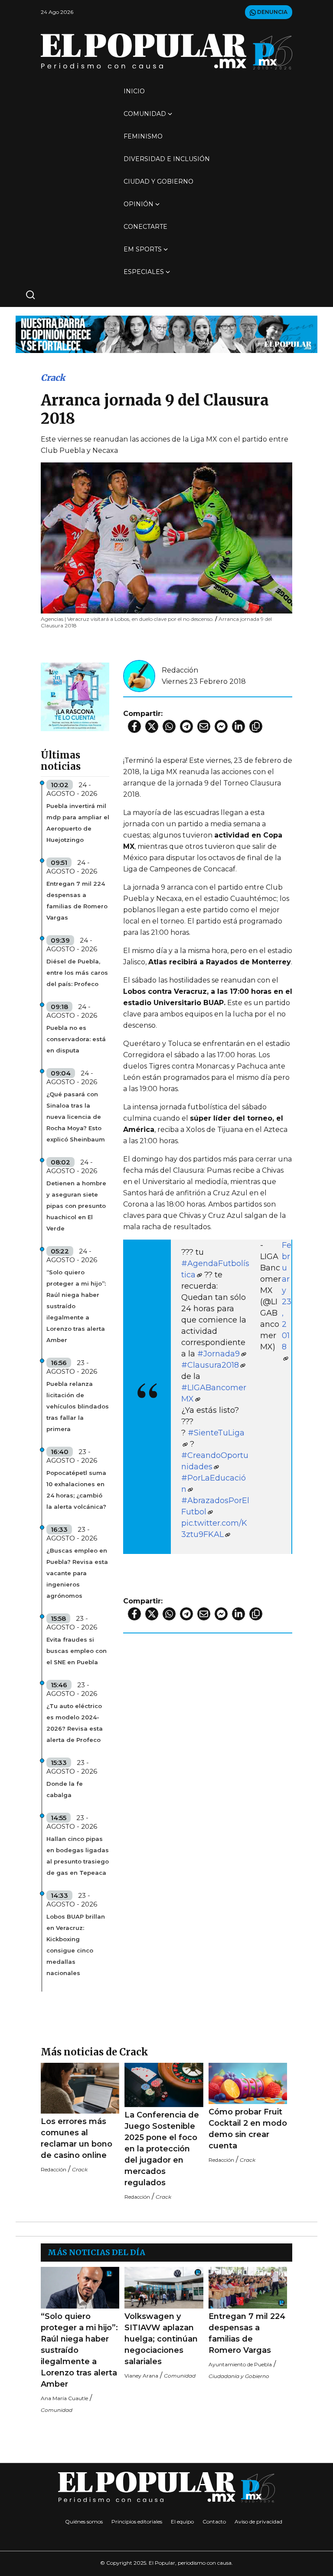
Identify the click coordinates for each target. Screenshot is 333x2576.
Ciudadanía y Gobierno (239, 2376)
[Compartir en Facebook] (134, 726)
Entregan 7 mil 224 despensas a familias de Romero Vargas (77, 900)
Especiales (144, 272)
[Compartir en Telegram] (186, 726)
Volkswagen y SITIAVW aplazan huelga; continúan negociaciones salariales (161, 2339)
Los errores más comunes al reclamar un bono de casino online (77, 2138)
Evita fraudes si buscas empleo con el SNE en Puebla (77, 1651)
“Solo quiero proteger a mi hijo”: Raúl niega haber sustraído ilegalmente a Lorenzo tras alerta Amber (76, 1306)
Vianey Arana (141, 2376)
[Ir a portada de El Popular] (166, 51)
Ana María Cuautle (64, 2398)
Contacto (214, 2522)
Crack (53, 378)
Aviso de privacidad (258, 2522)
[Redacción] (139, 675)
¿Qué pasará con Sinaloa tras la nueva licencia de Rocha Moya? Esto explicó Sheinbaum (76, 1117)
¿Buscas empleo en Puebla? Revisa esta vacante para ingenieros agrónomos (77, 1573)
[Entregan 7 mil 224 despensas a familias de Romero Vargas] (248, 2287)
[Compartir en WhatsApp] (169, 726)
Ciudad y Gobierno (158, 181)
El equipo (182, 2522)
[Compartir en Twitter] (152, 726)
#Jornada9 (219, 1354)
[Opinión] (166, 334)
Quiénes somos (84, 2522)
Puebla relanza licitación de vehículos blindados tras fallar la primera (78, 1406)
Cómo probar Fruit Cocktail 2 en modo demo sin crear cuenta (248, 2129)
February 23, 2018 (287, 1296)
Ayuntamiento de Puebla (240, 2364)
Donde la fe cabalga (65, 1789)
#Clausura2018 (210, 1365)
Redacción (180, 670)
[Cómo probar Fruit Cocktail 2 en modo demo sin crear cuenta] (248, 2083)
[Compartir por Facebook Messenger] (221, 726)
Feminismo (143, 136)
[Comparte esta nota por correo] (204, 726)
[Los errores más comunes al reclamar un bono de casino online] (80, 2088)
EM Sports (143, 249)
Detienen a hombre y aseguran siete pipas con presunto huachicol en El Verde (76, 1206)
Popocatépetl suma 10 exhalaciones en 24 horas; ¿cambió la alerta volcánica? (76, 1490)
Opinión (139, 204)
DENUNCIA (272, 12)
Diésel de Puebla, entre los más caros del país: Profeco (77, 973)
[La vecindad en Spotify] (75, 696)
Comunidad (145, 114)
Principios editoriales (137, 2522)
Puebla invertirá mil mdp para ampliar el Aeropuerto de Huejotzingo (78, 823)
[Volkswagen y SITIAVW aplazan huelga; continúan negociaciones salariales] (164, 2287)
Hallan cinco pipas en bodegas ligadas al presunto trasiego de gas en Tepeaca (78, 1856)
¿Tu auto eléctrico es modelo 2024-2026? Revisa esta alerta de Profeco (75, 1723)
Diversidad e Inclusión (167, 159)
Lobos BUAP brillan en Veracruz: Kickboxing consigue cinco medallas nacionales (76, 1945)
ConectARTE (145, 227)
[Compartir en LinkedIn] (238, 726)
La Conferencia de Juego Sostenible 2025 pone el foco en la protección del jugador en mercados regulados (162, 2149)
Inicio (134, 91)
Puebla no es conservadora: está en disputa (76, 1039)
